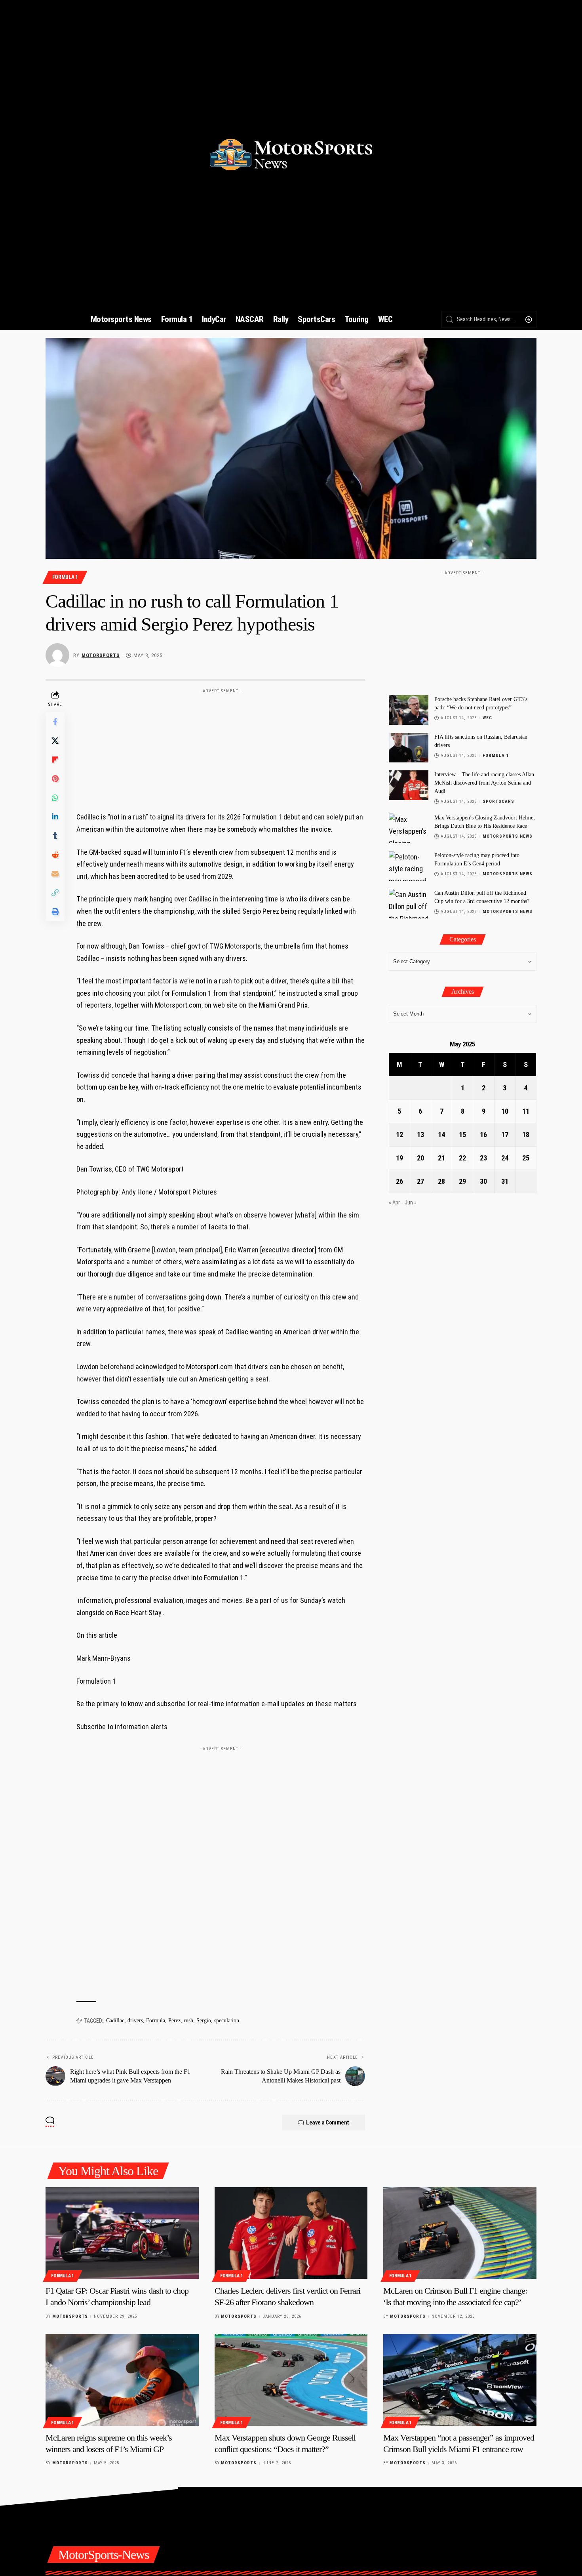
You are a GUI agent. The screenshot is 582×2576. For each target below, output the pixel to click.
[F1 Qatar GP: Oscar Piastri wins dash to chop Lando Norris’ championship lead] (122, 2233)
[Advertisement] (221, 747)
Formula (156, 2021)
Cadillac (115, 2021)
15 (462, 1135)
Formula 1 (65, 577)
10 (505, 1111)
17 (505, 1135)
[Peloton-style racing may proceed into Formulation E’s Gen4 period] (409, 866)
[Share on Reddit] (55, 855)
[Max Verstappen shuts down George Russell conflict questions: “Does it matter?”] (291, 2380)
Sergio (204, 2021)
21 (441, 1158)
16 (483, 1135)
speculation (227, 2021)
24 (505, 1158)
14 (441, 1135)
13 (420, 1135)
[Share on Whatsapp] (55, 798)
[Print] (55, 912)
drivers (135, 2021)
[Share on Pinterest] (55, 779)
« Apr (394, 1203)
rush (188, 2021)
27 (420, 1181)
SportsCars (498, 801)
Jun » (411, 1203)
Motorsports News (508, 836)
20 (420, 1158)
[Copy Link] (55, 893)
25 (526, 1158)
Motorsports (101, 655)
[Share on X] (55, 741)
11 (526, 1111)
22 (462, 1158)
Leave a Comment (328, 2123)
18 (526, 1135)
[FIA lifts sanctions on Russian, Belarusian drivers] (409, 748)
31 (505, 1181)
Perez (174, 2021)
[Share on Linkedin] (55, 817)
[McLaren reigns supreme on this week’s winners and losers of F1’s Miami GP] (122, 2380)
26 (399, 1181)
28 (441, 1181)
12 (399, 1135)
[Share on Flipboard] (55, 760)
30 (483, 1181)
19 (399, 1158)
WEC (487, 718)
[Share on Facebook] (55, 722)
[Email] (55, 874)
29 (462, 1181)
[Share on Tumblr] (55, 836)
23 (483, 1158)
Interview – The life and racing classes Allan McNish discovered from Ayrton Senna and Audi (484, 783)
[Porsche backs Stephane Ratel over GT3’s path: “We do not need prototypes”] (409, 710)
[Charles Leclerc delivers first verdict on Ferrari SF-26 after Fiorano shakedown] (291, 2233)
